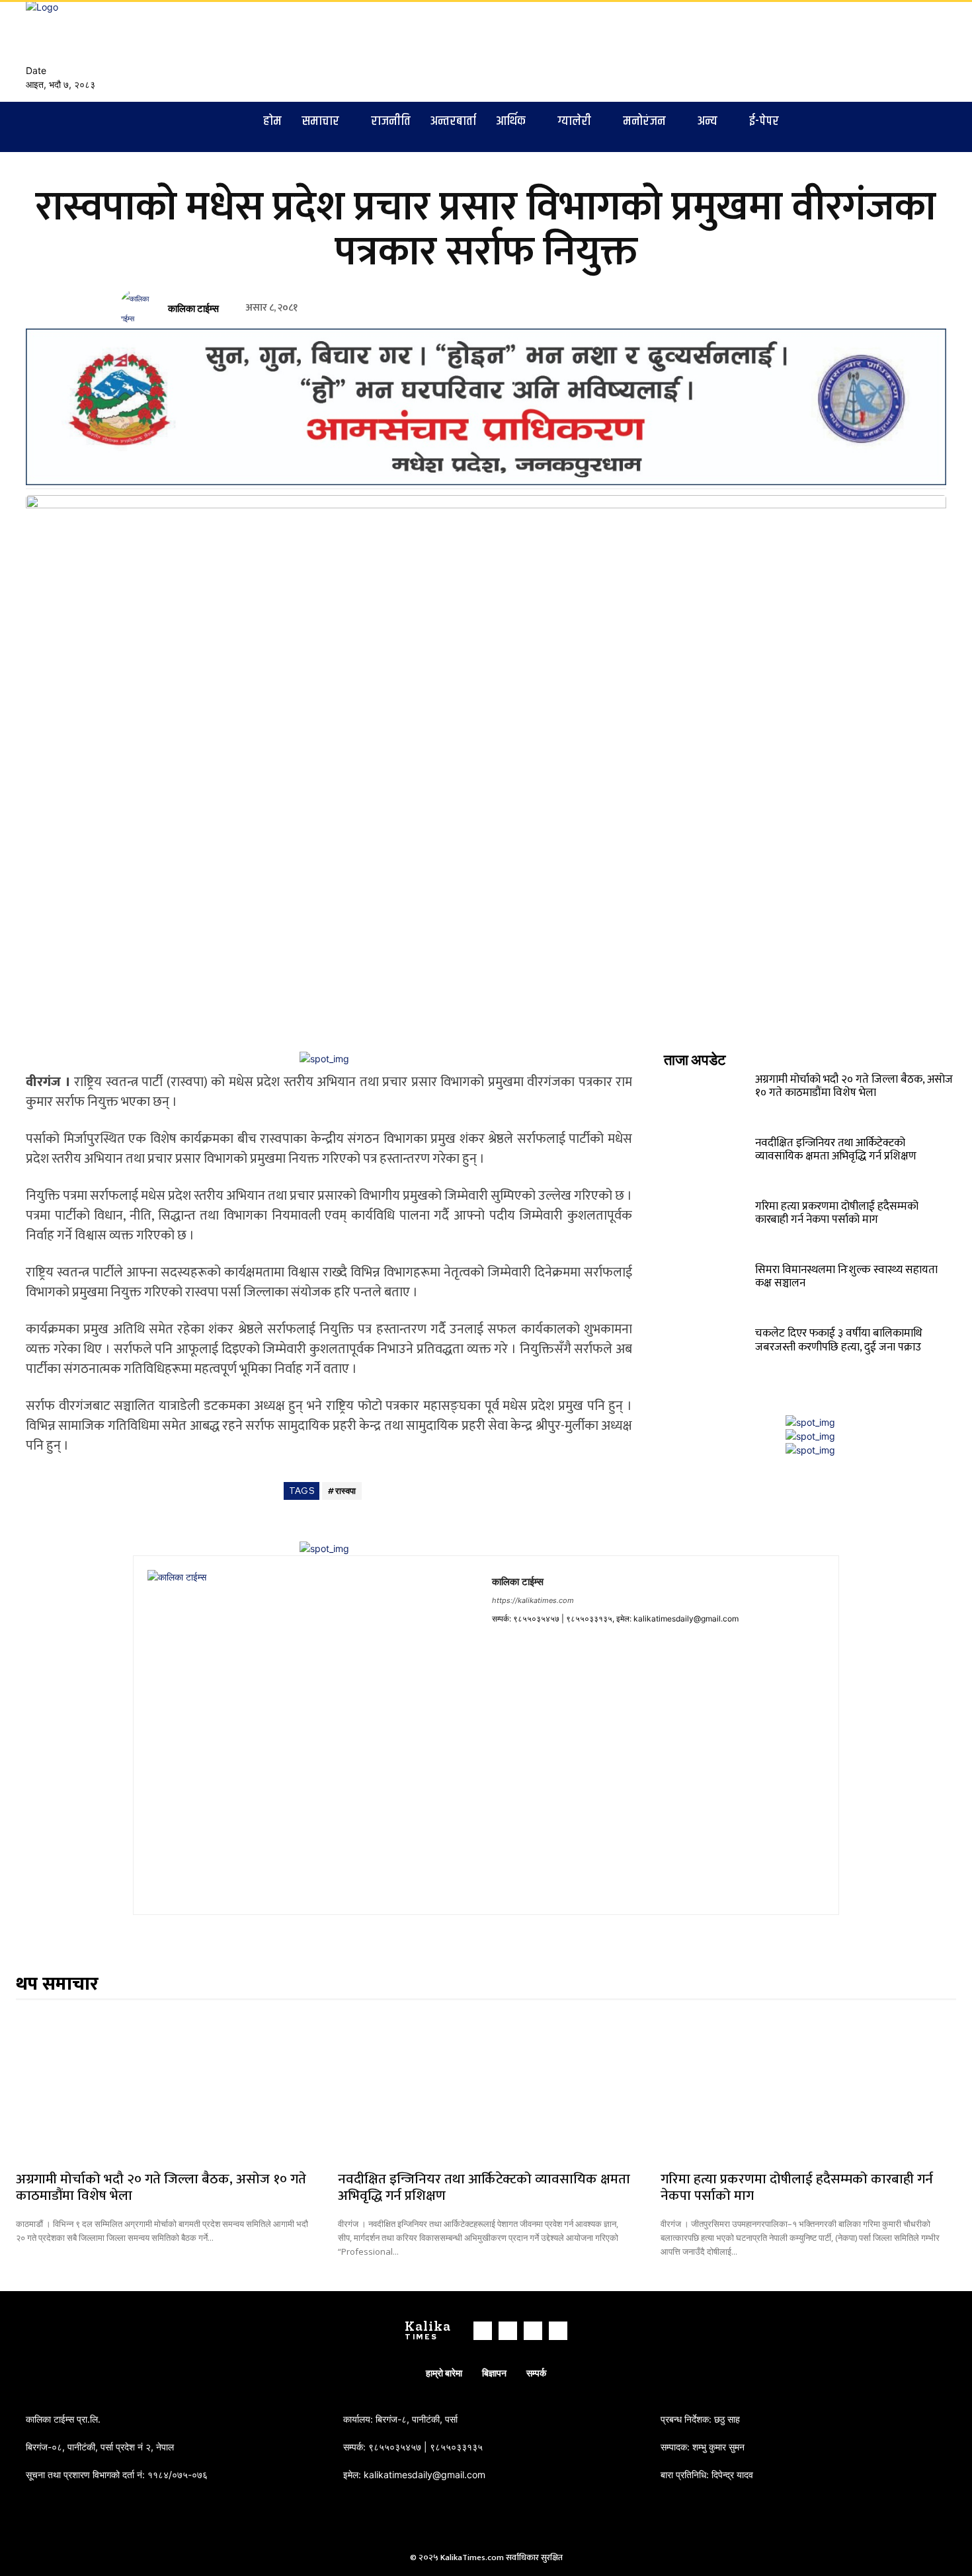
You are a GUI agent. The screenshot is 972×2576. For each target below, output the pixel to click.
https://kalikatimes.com (533, 1600)
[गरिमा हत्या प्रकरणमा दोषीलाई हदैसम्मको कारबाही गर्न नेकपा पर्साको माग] (708, 1225)
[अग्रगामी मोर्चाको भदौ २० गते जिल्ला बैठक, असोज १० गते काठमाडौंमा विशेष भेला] (708, 1098)
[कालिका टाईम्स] (141, 309)
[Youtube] (938, 51)
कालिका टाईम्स (193, 309)
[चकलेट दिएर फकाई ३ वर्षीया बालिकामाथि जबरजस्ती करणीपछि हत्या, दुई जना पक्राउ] (708, 1352)
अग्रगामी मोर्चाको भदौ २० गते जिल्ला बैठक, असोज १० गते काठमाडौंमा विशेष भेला (854, 1086)
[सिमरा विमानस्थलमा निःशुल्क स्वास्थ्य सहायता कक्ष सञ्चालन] (708, 1288)
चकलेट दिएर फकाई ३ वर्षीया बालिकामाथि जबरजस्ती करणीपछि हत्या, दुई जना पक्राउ (838, 1340)
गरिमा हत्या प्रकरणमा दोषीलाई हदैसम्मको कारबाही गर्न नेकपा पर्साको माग (837, 1213)
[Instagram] (907, 51)
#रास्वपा (342, 1491)
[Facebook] (891, 51)
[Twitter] (922, 51)
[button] (854, 46)
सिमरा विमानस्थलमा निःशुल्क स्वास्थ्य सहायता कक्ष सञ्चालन (846, 1276)
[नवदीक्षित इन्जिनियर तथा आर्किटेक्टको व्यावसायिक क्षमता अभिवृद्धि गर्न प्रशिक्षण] (708, 1161)
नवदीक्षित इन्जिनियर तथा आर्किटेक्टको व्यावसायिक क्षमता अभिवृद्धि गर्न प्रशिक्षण (836, 1150)
